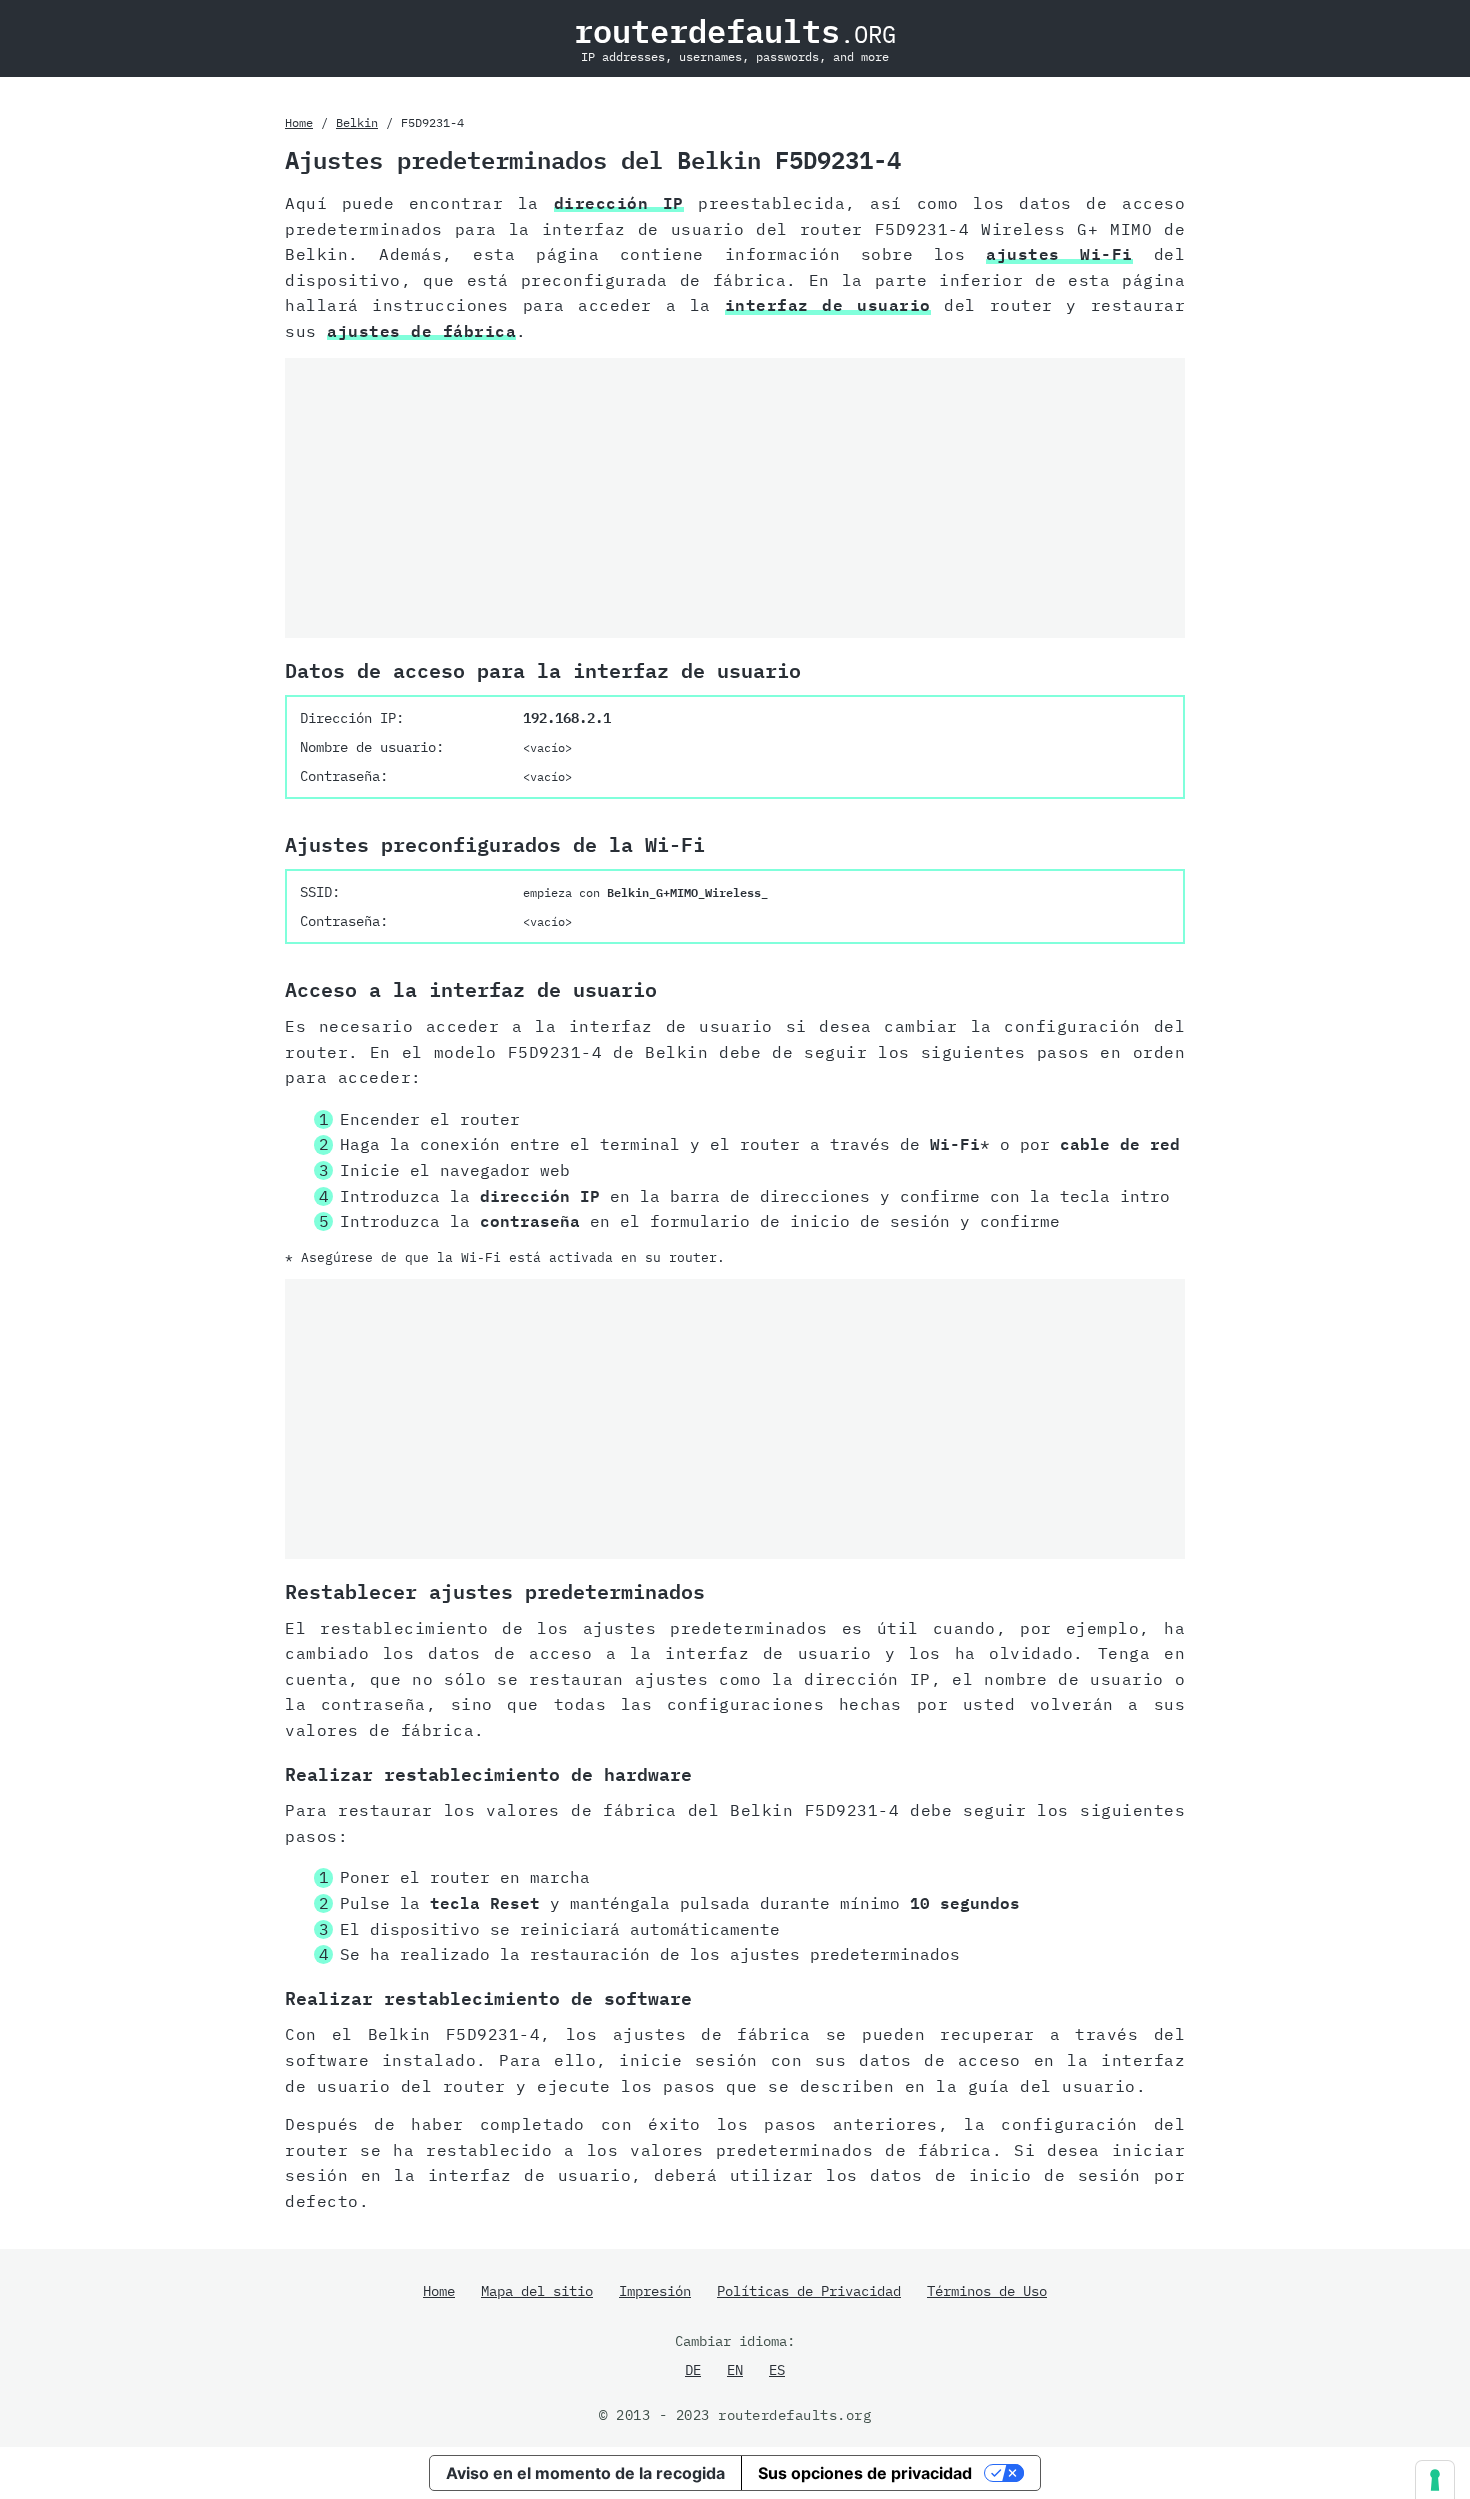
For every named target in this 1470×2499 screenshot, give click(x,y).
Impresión (655, 2291)
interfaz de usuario (828, 305)
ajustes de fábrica (421, 331)
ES (777, 2370)
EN (735, 2370)
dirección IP (619, 203)
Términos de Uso (987, 2291)
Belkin (357, 122)
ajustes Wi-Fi (1059, 254)
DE (693, 2370)
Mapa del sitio (537, 2291)
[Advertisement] (735, 498)
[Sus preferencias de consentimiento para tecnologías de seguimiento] (1435, 2480)
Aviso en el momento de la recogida (585, 2473)
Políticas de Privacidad (809, 2291)
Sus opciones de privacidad (865, 2473)
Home (299, 122)
